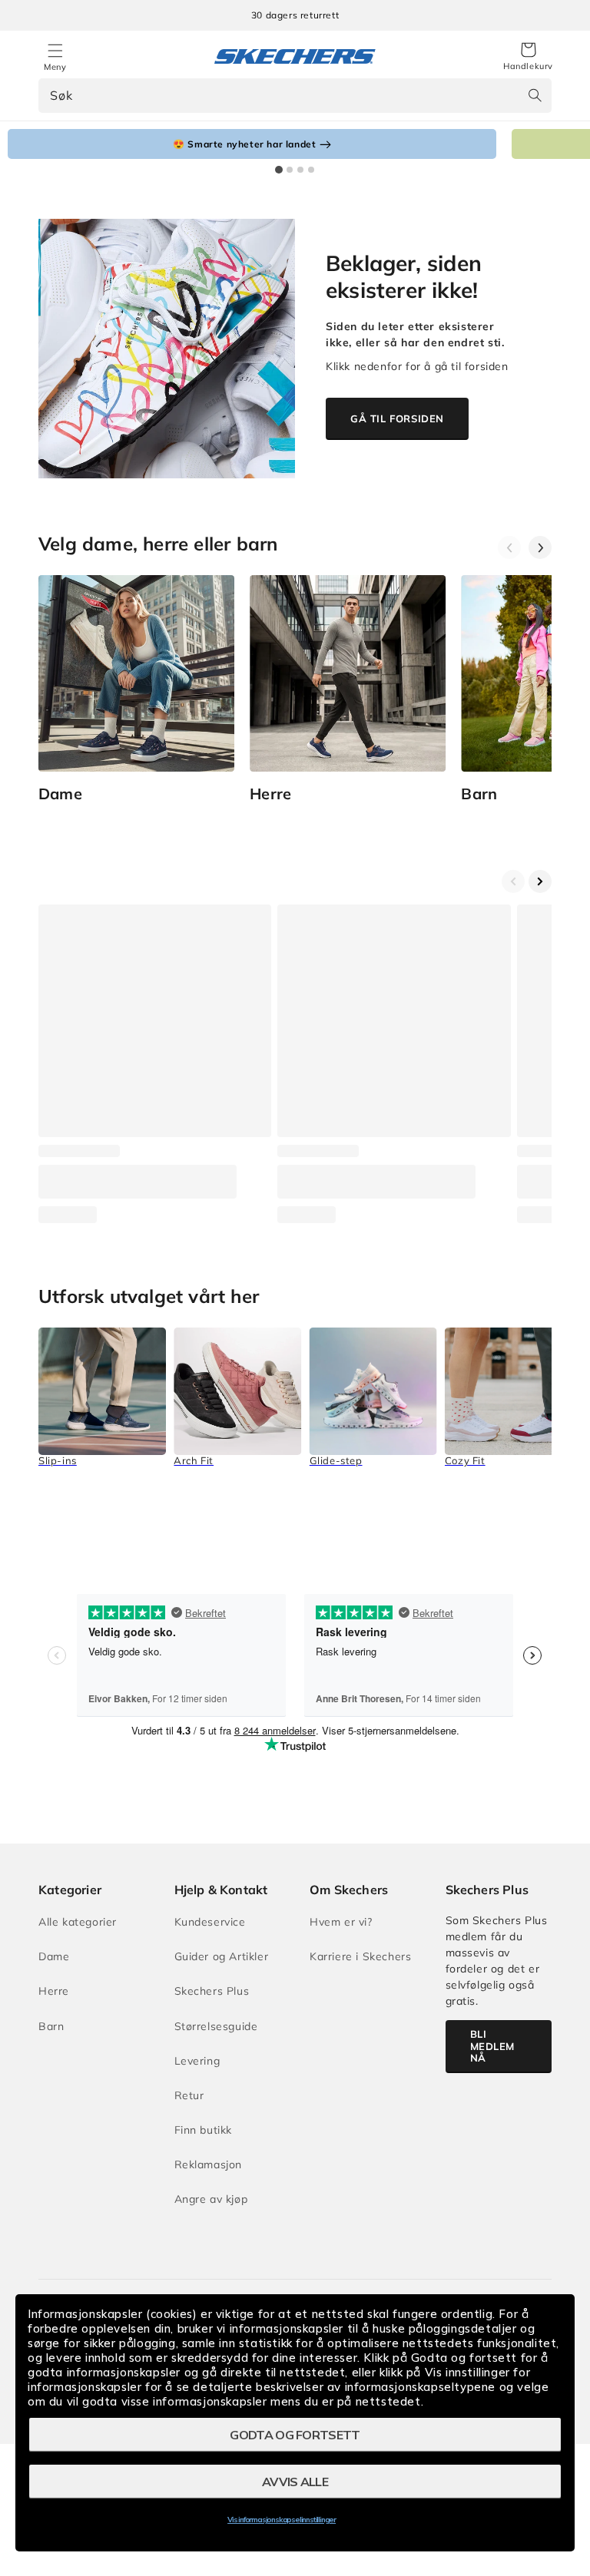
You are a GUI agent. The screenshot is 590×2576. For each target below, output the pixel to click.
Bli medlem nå (493, 2046)
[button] (528, 57)
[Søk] (535, 95)
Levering (197, 2061)
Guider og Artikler (222, 1956)
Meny (55, 67)
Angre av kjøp (211, 2199)
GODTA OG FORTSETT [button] (295, 2435)
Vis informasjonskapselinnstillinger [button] (282, 2520)
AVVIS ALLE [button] (295, 2482)
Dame (54, 1956)
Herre (54, 1991)
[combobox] (295, 96)
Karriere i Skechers (360, 1956)
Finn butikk (204, 2130)
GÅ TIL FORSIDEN (397, 418)
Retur (189, 2095)
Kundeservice (210, 1922)
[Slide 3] (300, 170)
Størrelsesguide (216, 2026)
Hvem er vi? (341, 1922)
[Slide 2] (290, 170)
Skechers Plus (212, 1991)
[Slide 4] (311, 170)
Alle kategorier (78, 1922)
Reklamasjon (209, 2164)
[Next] (540, 547)
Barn (51, 2026)
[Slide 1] (279, 170)
